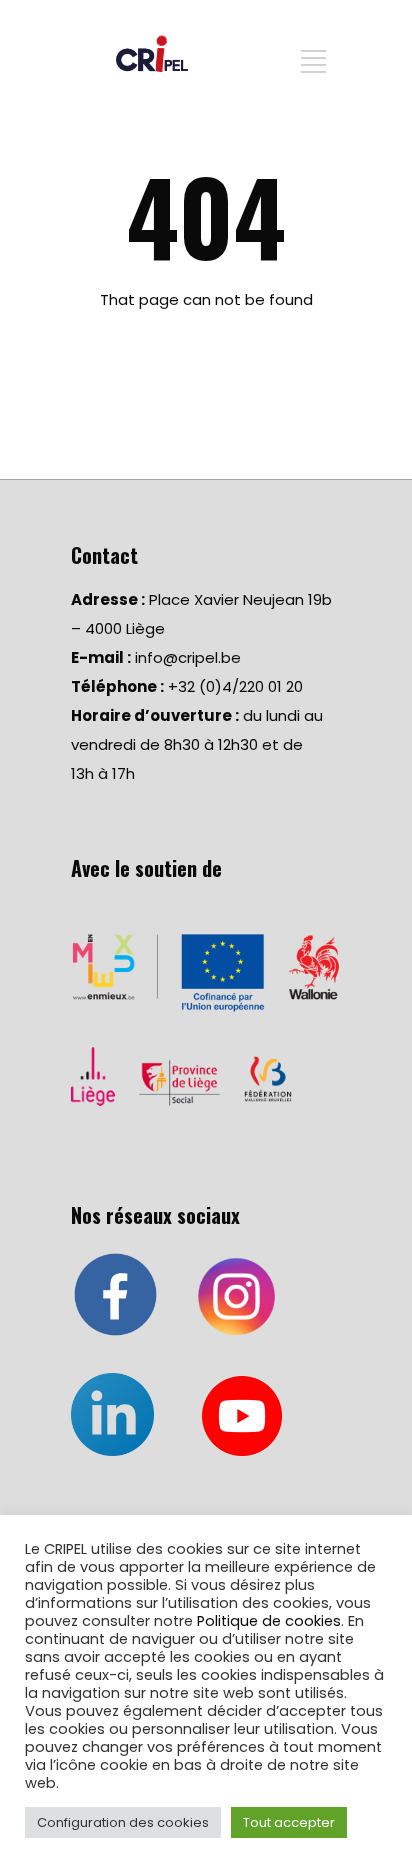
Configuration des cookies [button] (123, 1822)
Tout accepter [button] (289, 1822)
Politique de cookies (269, 1621)
